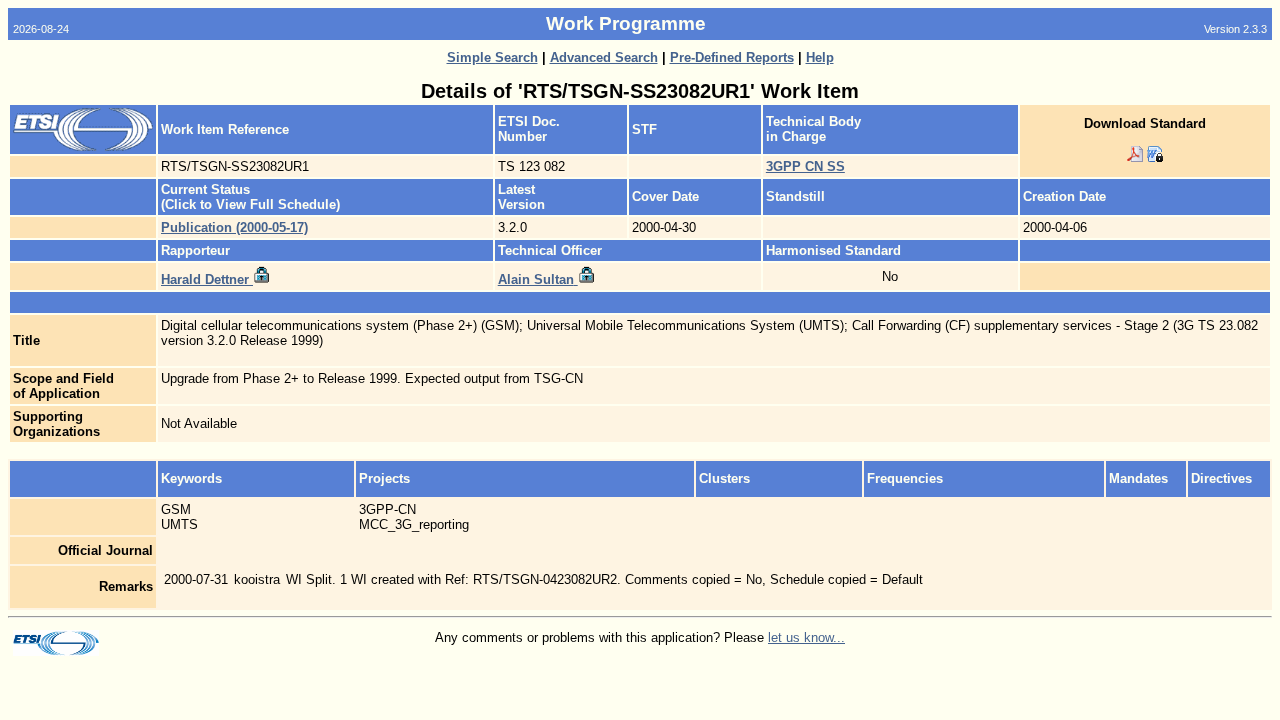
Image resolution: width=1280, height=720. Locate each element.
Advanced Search (604, 57)
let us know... (806, 637)
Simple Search (492, 57)
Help (820, 57)
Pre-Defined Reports (732, 57)
